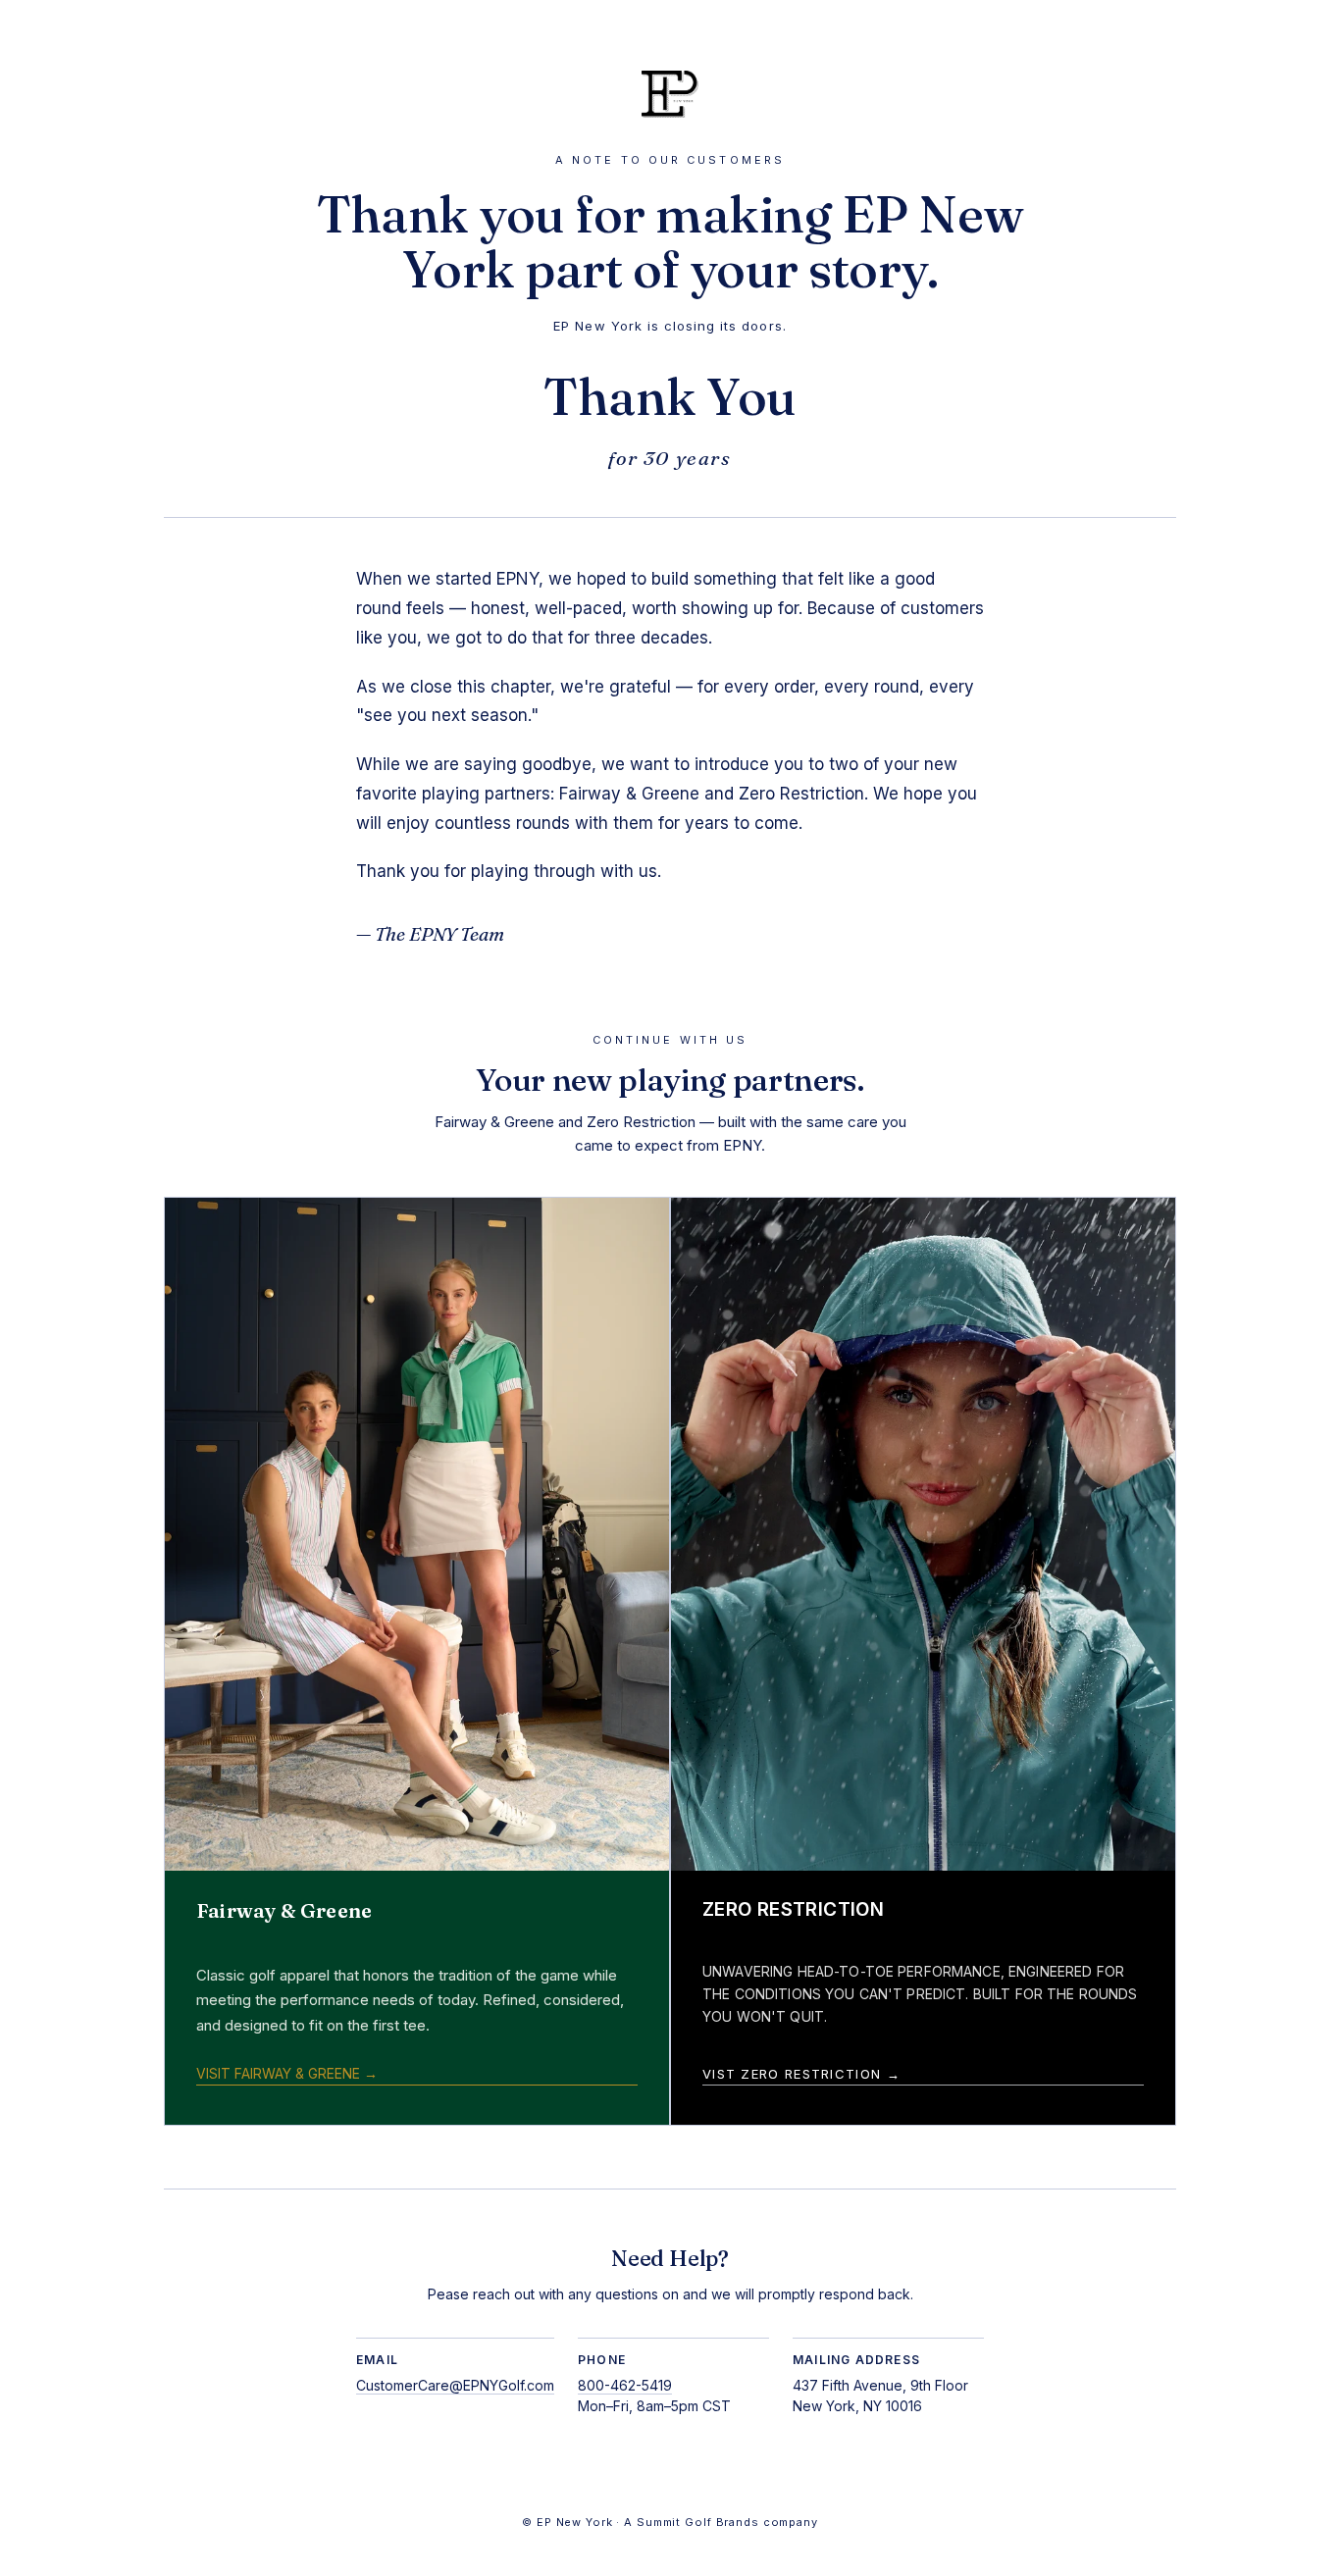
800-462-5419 (625, 2385)
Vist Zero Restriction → (801, 2074)
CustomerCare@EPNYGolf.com (455, 2385)
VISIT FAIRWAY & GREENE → (287, 2073)
